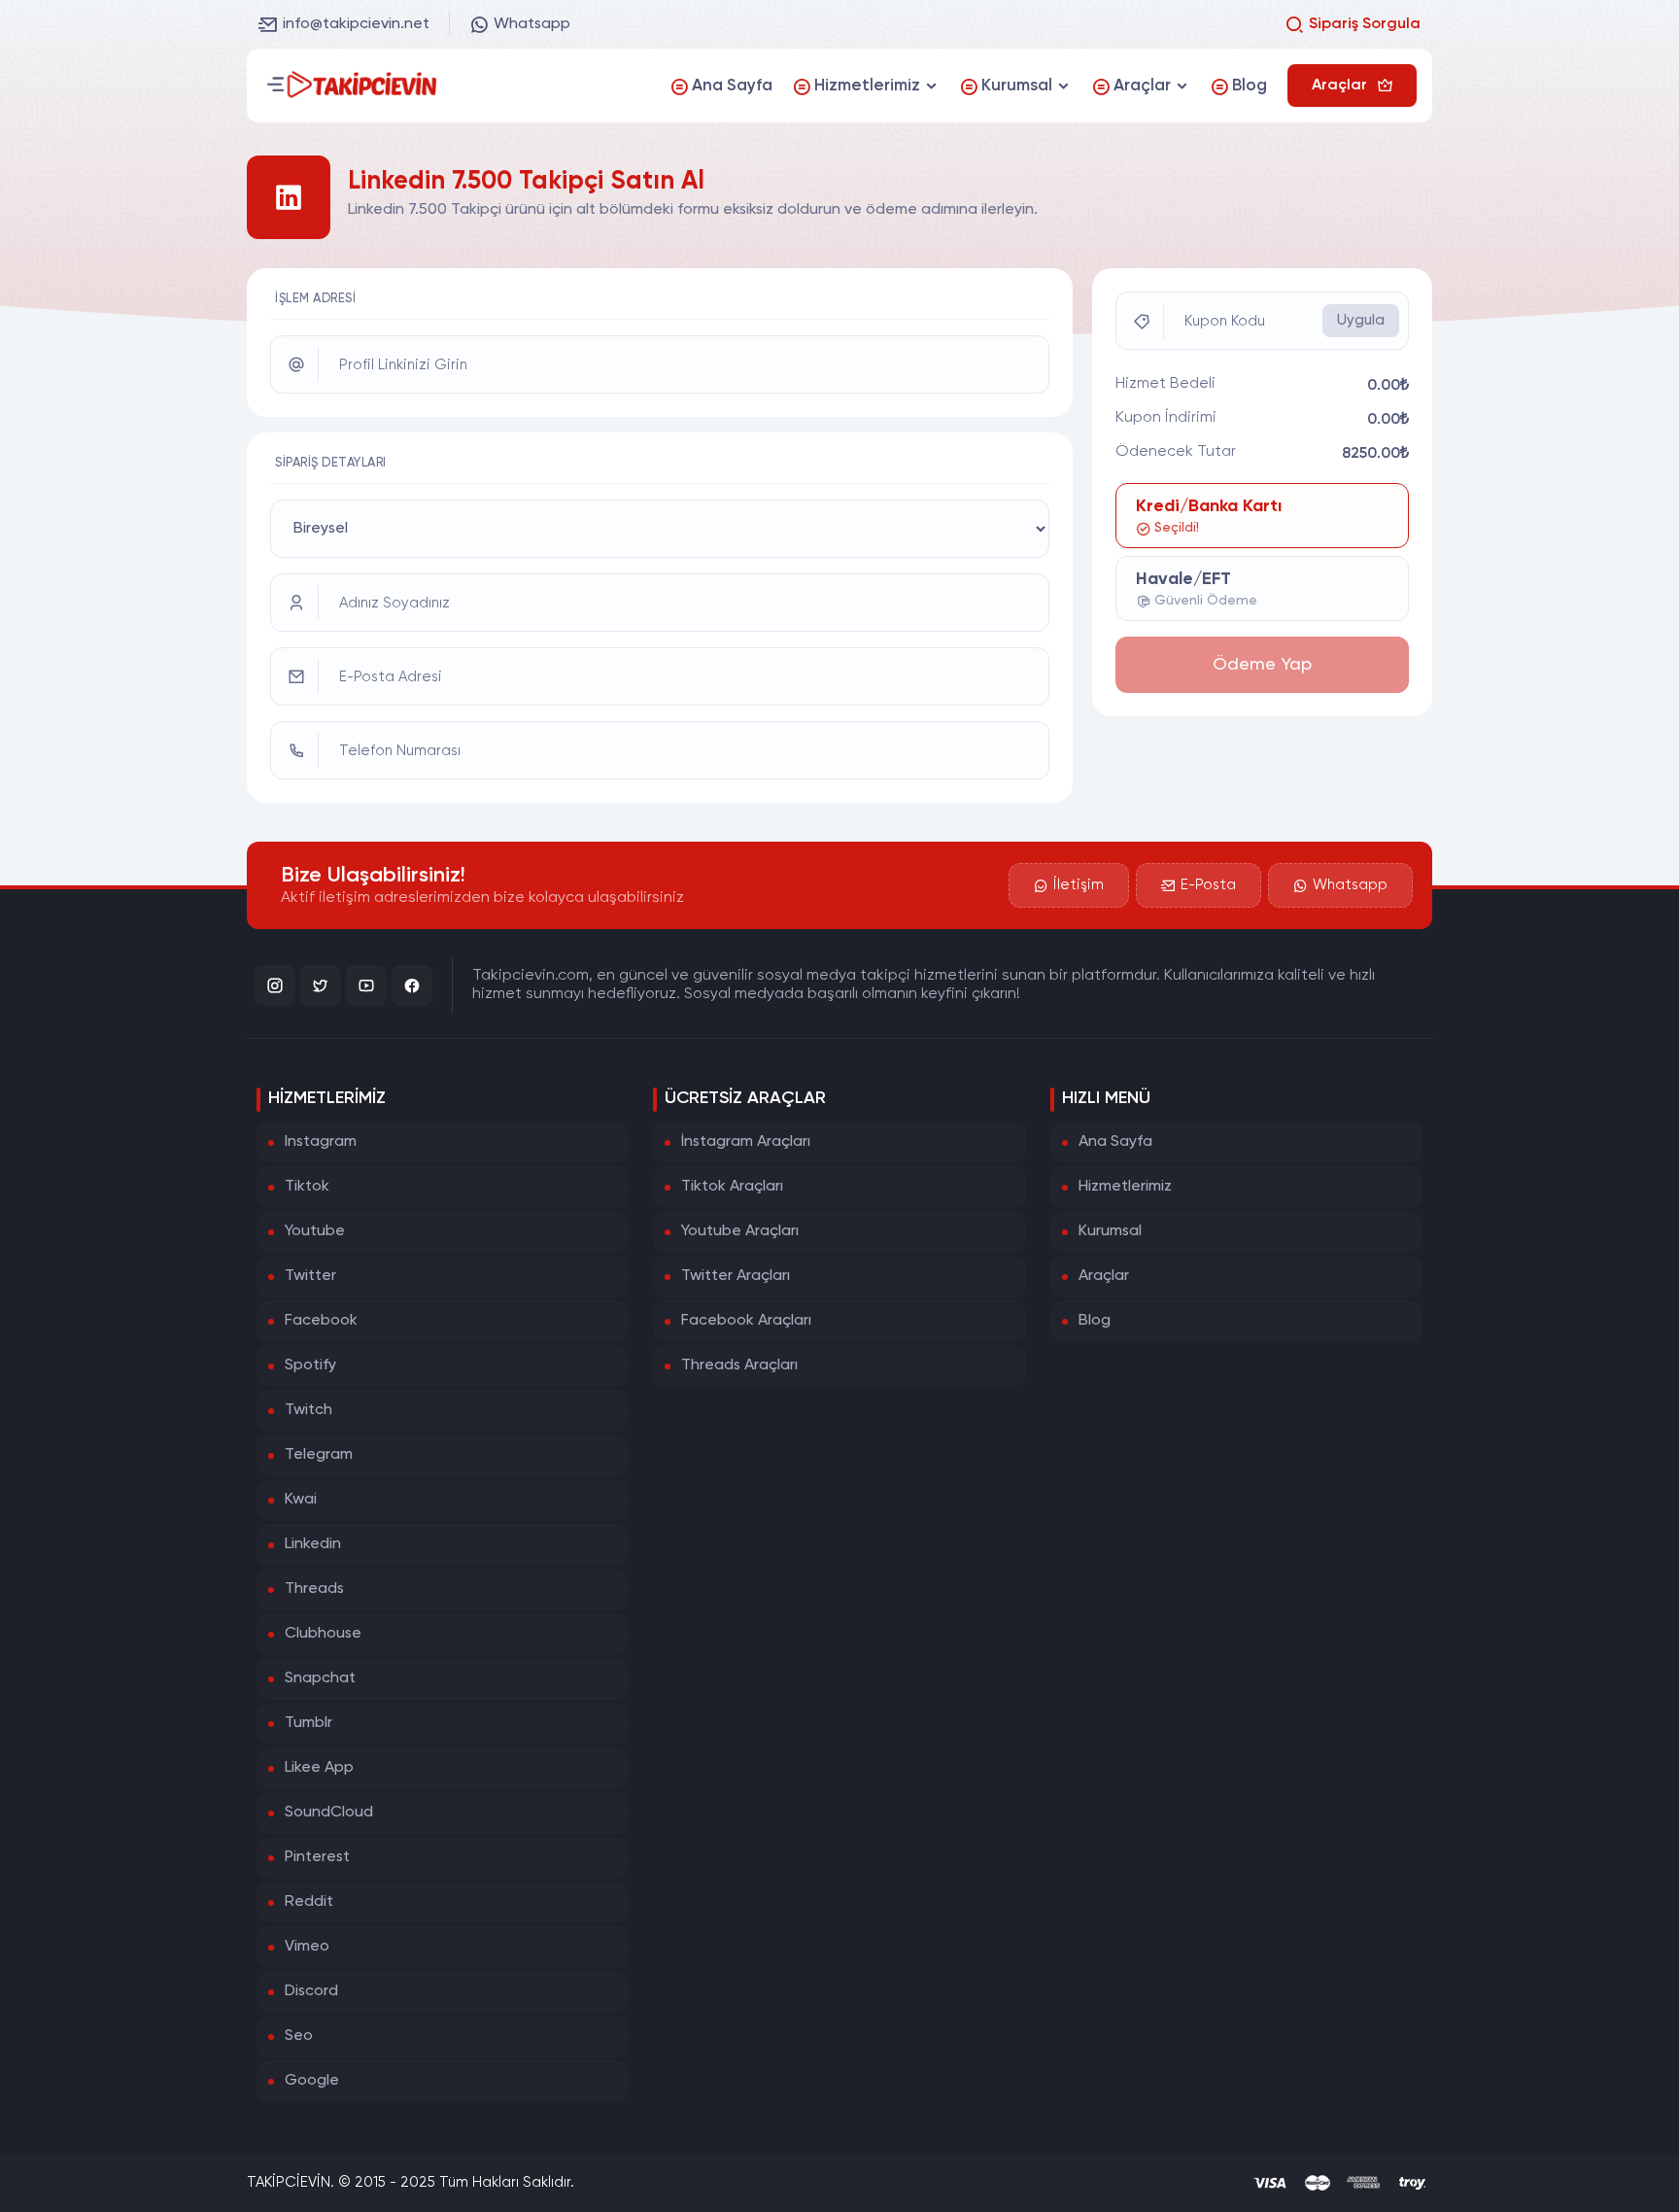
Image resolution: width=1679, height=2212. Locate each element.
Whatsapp (532, 24)
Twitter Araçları (736, 1276)
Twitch (308, 1410)
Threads (314, 1589)
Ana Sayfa (1115, 1142)
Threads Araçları (739, 1365)
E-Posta (1208, 885)
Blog (1095, 1321)
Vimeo (307, 1947)
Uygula (1361, 320)
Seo (299, 2036)
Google (312, 2081)
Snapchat (320, 1678)
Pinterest (317, 1857)
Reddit (309, 1902)
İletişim (1079, 885)
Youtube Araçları (740, 1231)
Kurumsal (1110, 1231)
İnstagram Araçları (746, 1142)
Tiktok (307, 1187)
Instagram (321, 1142)
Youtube (315, 1231)
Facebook (321, 1321)
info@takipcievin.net (356, 24)
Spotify (310, 1365)
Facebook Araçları (746, 1321)
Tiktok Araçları (732, 1187)
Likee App (319, 1768)
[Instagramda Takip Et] (275, 985)
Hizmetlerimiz (1125, 1187)
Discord (311, 1991)
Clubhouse (323, 1634)
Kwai (301, 1500)
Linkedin (313, 1544)
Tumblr (308, 1723)
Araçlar (1104, 1276)
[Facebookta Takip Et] (412, 985)
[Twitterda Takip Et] (321, 985)
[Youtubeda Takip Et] (366, 985)
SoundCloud (329, 1813)
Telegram (319, 1455)
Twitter (310, 1276)
